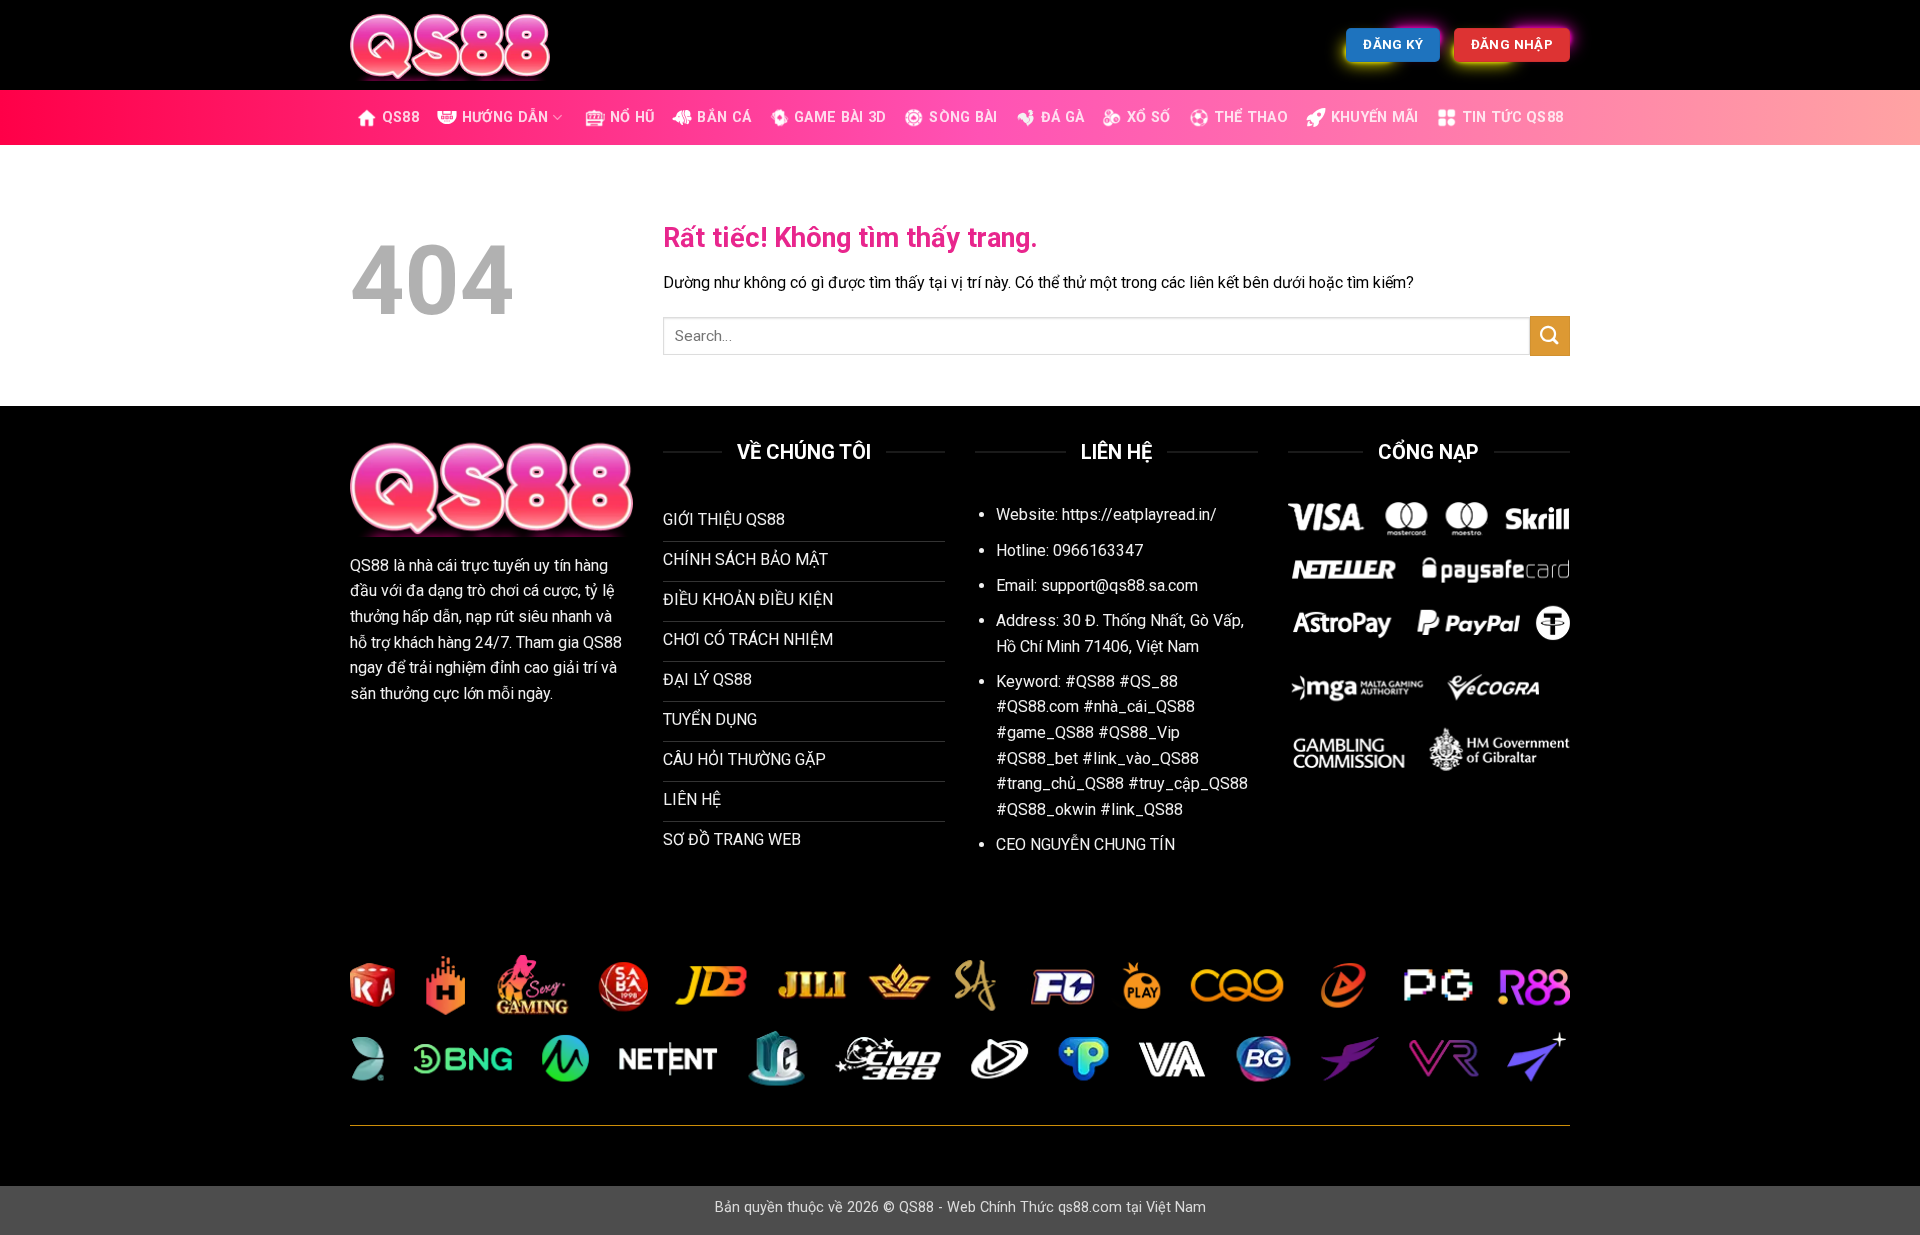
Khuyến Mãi (1375, 117)
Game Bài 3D (840, 117)
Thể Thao (1251, 117)
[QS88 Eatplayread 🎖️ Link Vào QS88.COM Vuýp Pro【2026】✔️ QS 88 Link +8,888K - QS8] (450, 44)
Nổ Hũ (632, 117)
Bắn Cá (724, 117)
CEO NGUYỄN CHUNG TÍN (1085, 844)
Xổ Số (1148, 117)
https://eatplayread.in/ (1139, 514)
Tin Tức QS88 (1512, 117)
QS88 (400, 117)
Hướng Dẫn (505, 117)
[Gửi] (1550, 335)
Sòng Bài (963, 117)
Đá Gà (1062, 117)
